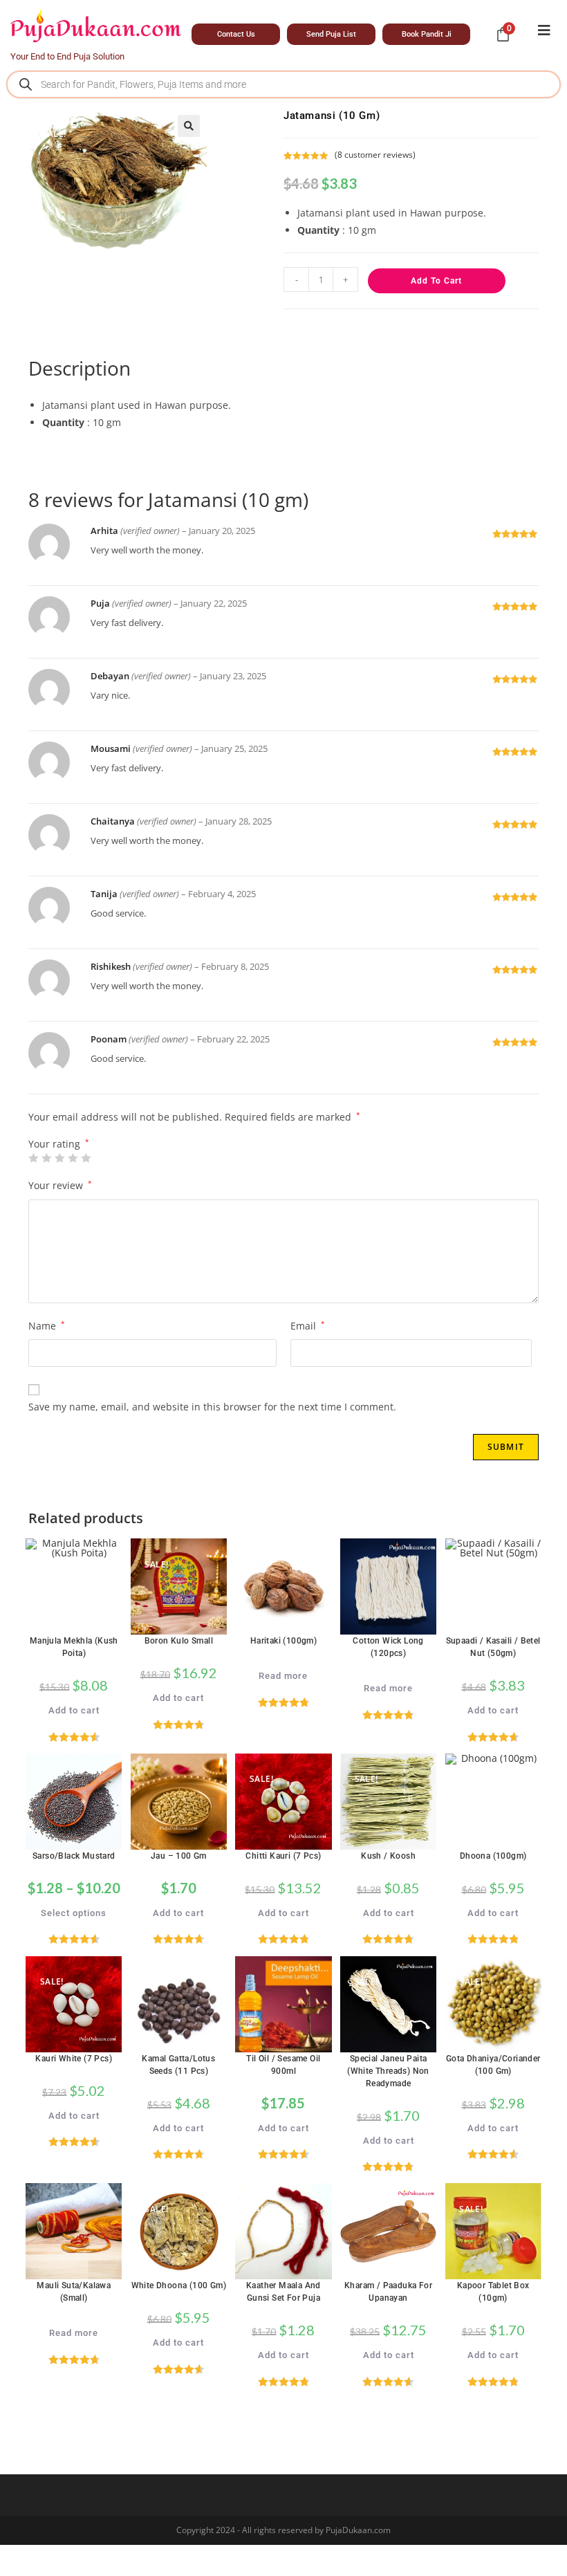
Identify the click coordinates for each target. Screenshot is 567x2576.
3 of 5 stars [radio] (59, 1158)
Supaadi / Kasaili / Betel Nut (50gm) (493, 1647)
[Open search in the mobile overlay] (283, 84)
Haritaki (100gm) (283, 1641)
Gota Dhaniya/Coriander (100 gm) (493, 2065)
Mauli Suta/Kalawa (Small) (74, 2292)
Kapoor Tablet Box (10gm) (493, 2292)
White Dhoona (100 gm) (179, 2285)
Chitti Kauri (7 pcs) (283, 1856)
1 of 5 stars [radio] (33, 1158)
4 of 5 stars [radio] (73, 1158)
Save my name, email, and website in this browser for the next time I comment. (212, 1407)
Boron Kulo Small (179, 1641)
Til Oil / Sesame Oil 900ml (283, 2065)
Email (308, 1326)
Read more (283, 1676)
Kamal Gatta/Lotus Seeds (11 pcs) (178, 2065)
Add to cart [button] (74, 1710)
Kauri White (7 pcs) (74, 2059)
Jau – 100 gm (179, 1856)
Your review (60, 1185)
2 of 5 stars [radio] (46, 1158)
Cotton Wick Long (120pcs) (388, 1647)
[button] (189, 126)
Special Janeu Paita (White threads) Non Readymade (388, 2071)
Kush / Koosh (388, 1856)
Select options (74, 1913)
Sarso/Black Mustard (74, 1856)
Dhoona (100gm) (493, 1856)
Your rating (59, 1144)
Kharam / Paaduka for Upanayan (388, 2292)
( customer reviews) (375, 155)
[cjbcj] (544, 30)
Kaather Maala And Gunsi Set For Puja (283, 2292)
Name (47, 1326)
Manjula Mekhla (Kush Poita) (74, 1647)
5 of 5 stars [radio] (86, 1158)
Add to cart (436, 281)
